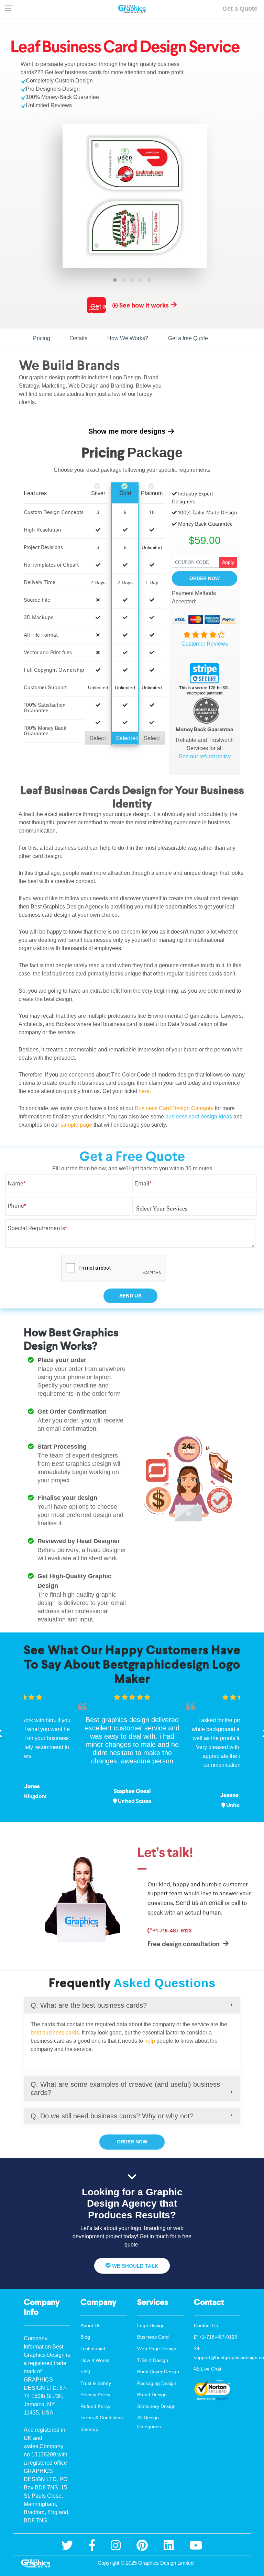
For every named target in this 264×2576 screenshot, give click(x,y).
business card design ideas (199, 1117)
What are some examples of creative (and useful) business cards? (125, 2088)
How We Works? (128, 338)
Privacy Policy (95, 2395)
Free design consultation (184, 1944)
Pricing (42, 338)
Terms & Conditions (102, 2418)
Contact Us (206, 2326)
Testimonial (93, 2349)
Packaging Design (157, 2383)
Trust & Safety (96, 2383)
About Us (90, 2326)
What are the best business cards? (89, 2005)
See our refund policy (205, 756)
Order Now (205, 578)
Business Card (153, 2337)
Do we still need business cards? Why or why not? (112, 2116)
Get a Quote (240, 9)
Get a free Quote (188, 338)
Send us (130, 1296)
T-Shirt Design (153, 2360)
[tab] (132, 2005)
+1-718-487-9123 (172, 1930)
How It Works (95, 2360)
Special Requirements (37, 1228)
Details (79, 338)
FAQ (85, 2372)
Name (16, 1183)
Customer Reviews (205, 644)
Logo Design (151, 2326)
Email (143, 1183)
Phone (17, 1206)
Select (98, 738)
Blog (85, 2337)
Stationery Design (156, 2406)
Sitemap (89, 2429)
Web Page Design (157, 2349)
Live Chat (210, 2369)
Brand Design (152, 2395)
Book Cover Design (158, 2372)
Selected (127, 738)
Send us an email (200, 1903)
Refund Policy (95, 2406)
